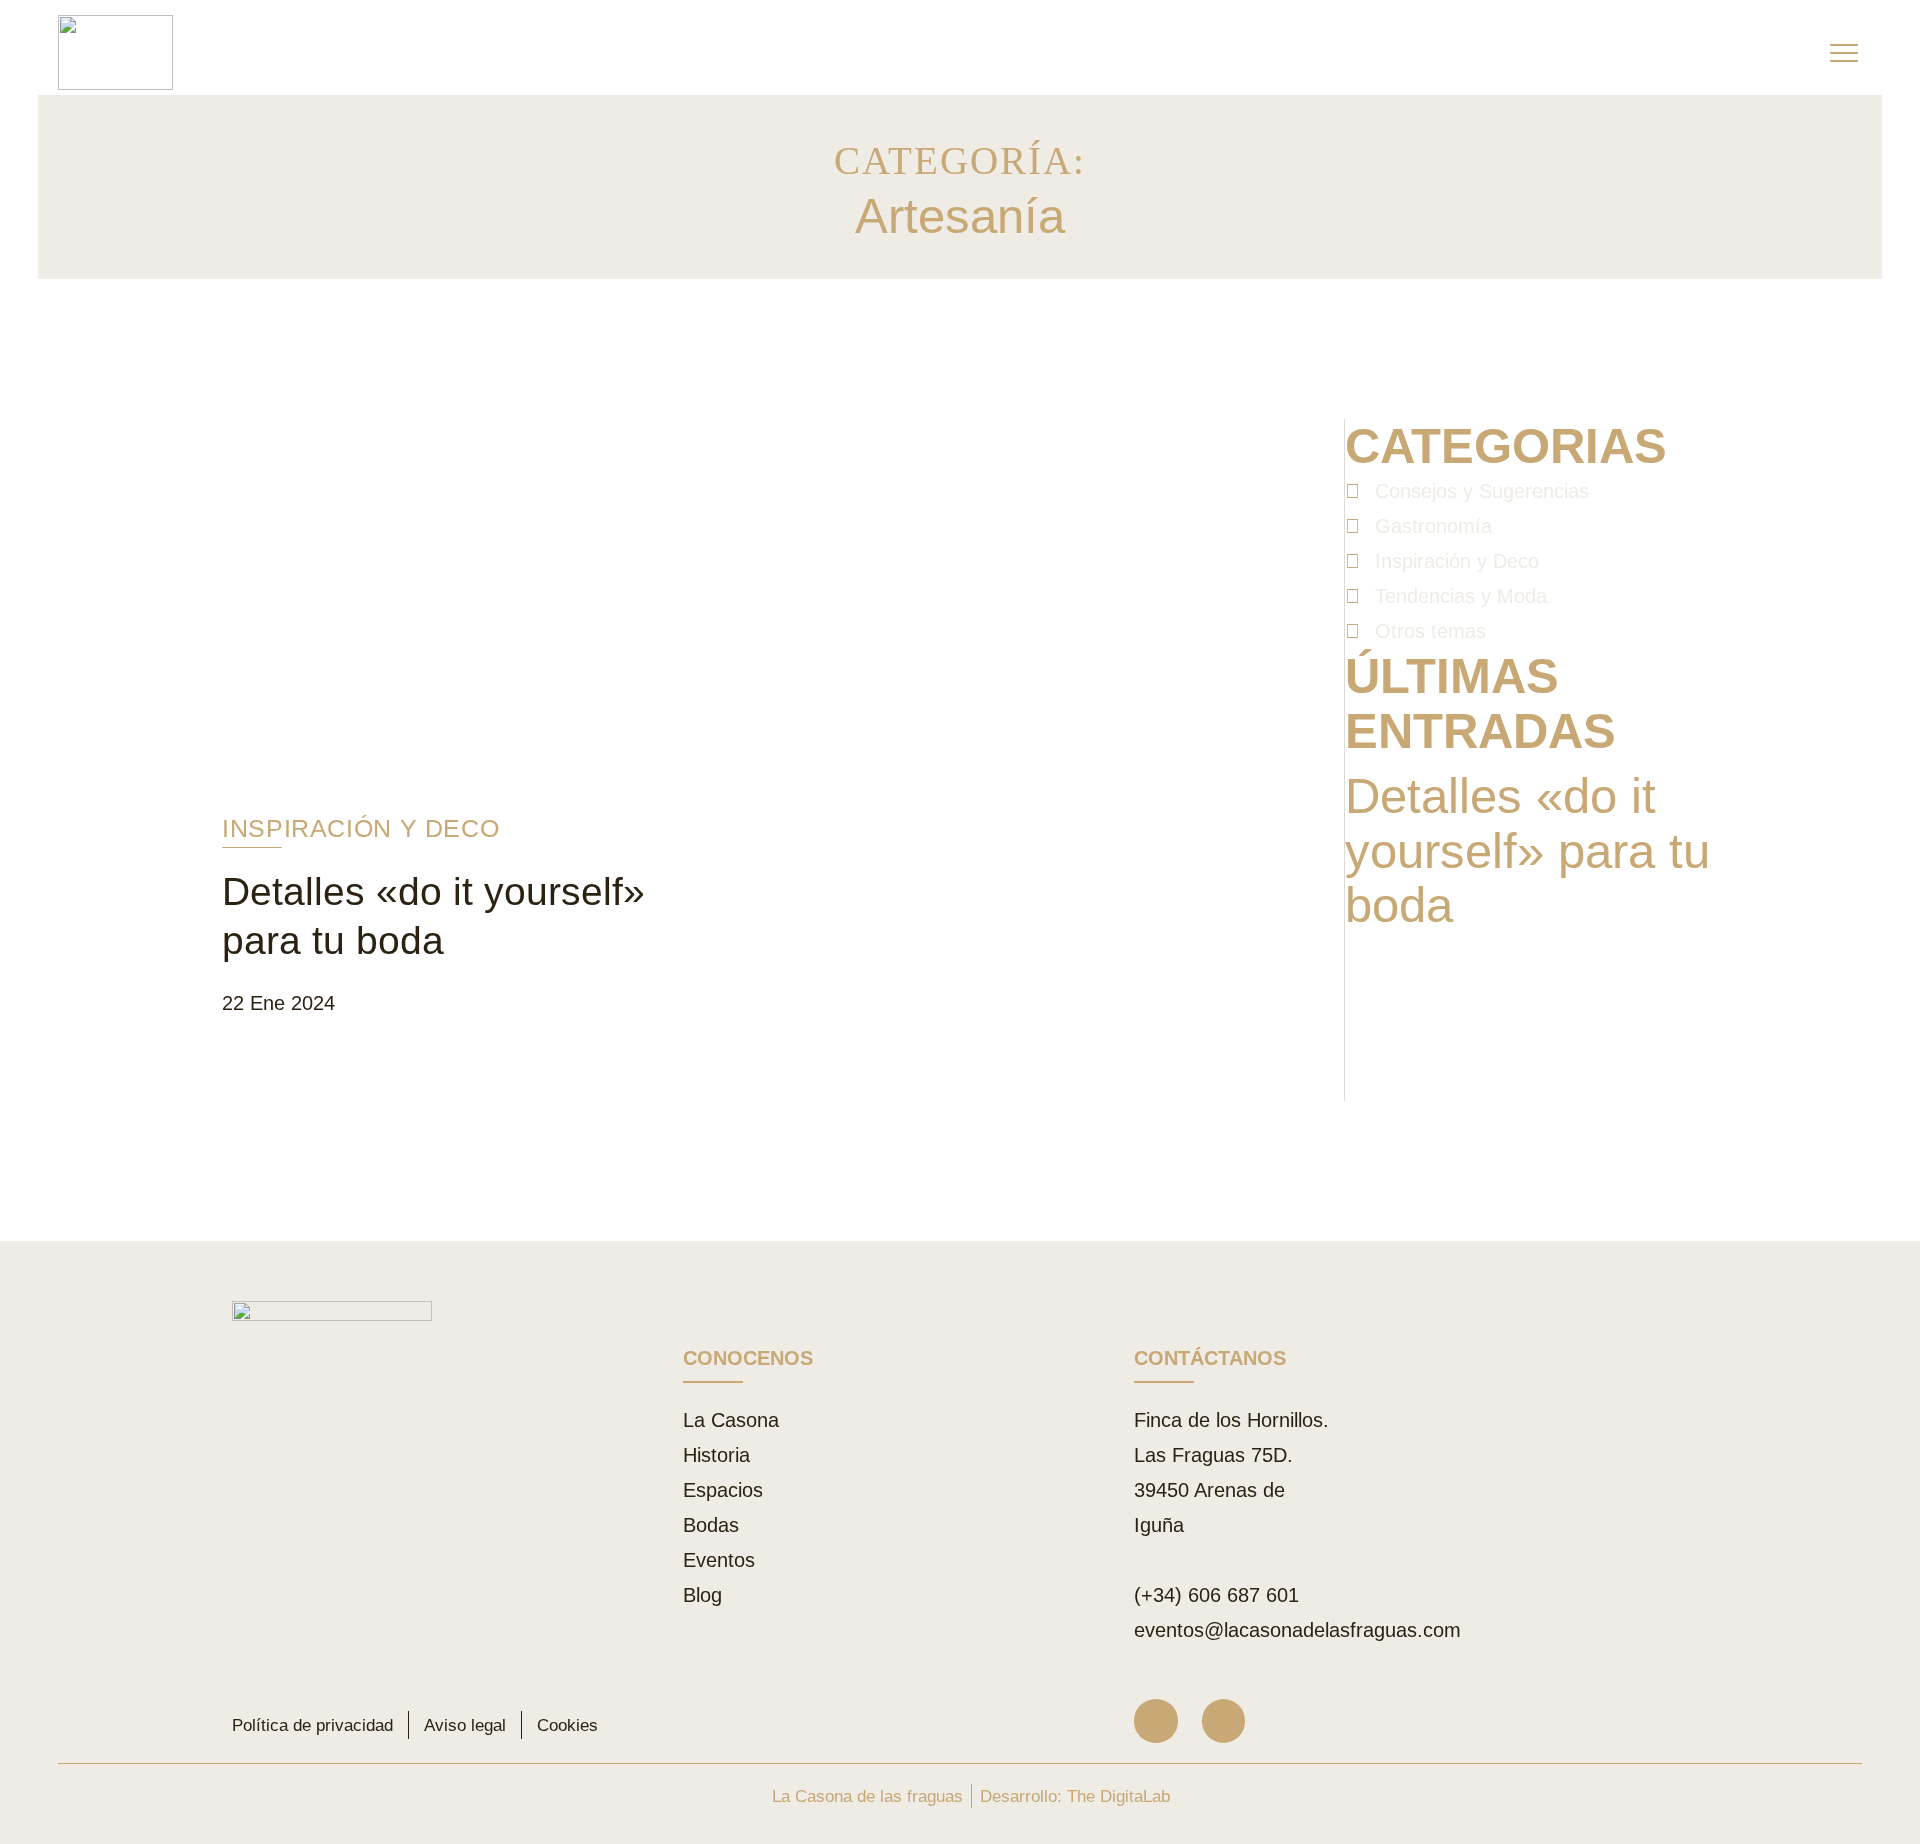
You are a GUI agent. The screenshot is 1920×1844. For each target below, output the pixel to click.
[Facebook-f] (1223, 1720)
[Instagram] (1155, 1720)
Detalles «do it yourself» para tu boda (1527, 851)
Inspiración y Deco (360, 828)
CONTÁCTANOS (1210, 1358)
